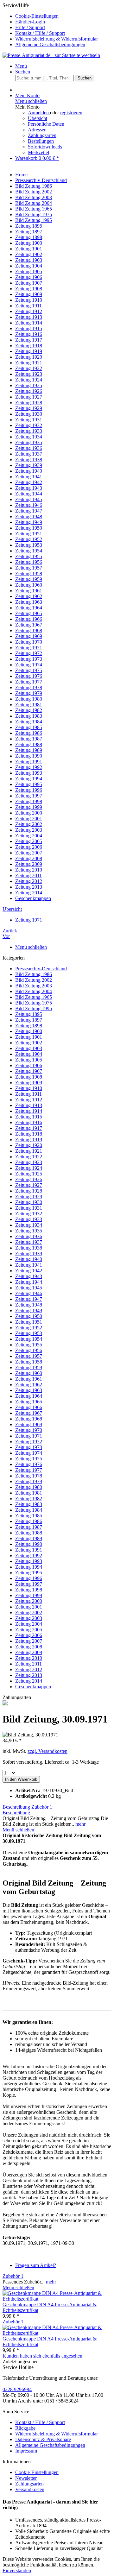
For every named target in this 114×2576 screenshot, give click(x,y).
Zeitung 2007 (29, 1641)
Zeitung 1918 (29, 1134)
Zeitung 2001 (29, 1607)
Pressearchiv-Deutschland (41, 969)
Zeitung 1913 (29, 1105)
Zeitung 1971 (29, 1436)
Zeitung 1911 (28, 1094)
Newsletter (26, 2478)
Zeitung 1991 (29, 1550)
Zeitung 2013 (29, 1675)
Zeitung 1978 (29, 1476)
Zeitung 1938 (29, 1248)
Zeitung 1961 (29, 1379)
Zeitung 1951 (29, 1322)
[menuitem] (63, 16)
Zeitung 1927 (29, 1185)
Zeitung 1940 (29, 1259)
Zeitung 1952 (29, 1328)
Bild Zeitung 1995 (34, 1008)
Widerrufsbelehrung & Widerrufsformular (57, 39)
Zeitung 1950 (29, 1316)
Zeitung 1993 (29, 1561)
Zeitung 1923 (29, 1162)
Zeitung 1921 (29, 1151)
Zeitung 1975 (29, 1459)
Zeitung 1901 (29, 1037)
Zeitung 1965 (29, 1402)
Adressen (37, 130)
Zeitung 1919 (29, 1140)
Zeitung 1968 (29, 1419)
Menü (21, 66)
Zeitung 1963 (29, 1390)
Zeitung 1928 (29, 1191)
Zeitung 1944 (29, 1282)
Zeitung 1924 (29, 1168)
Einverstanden (17, 2570)
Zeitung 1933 (29, 1219)
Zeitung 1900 (29, 1031)
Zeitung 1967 (29, 1413)
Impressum (26, 2451)
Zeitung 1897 (29, 1020)
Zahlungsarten (42, 135)
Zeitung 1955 (29, 1345)
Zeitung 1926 (29, 1179)
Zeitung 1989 (29, 1538)
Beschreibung (16, 1807)
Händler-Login (30, 22)
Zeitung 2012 (29, 1669)
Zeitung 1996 (29, 1578)
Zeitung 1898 (29, 1026)
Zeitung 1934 (29, 1225)
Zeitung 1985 (29, 1516)
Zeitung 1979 (29, 1481)
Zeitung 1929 (29, 1197)
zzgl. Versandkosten (47, 1751)
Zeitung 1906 (29, 1065)
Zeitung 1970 (29, 1430)
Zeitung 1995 (29, 1573)
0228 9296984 (17, 2389)
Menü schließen (31, 101)
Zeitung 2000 (29, 1601)
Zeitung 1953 (29, 1333)
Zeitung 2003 (29, 1618)
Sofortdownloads (45, 147)
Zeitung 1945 (29, 1288)
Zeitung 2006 (29, 1635)
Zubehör (42, 1807)
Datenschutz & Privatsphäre (43, 2439)
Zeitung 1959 (29, 1367)
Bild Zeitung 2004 (34, 991)
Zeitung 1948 (29, 1305)
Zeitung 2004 (29, 1624)
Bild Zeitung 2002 (34, 980)
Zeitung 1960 (29, 1373)
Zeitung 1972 (29, 1442)
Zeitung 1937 (29, 1242)
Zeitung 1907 (29, 1071)
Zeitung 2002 (29, 1612)
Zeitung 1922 (29, 1157)
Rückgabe (25, 2428)
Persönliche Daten (46, 124)
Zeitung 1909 (29, 1083)
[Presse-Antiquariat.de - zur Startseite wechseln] (51, 55)
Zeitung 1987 (29, 1527)
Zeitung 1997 (29, 1584)
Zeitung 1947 (29, 1299)
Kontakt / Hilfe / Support (40, 33)
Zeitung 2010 (29, 1658)
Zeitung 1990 (29, 1544)
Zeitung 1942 (29, 1271)
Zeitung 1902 (29, 1043)
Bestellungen (41, 141)
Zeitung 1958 (29, 1362)
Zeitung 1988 (29, 1533)
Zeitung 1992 (29, 1556)
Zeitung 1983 (29, 1504)
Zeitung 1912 (29, 1100)
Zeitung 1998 (29, 1590)
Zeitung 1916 (29, 1122)
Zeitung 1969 (29, 1424)
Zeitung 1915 (29, 1117)
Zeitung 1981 (29, 1493)
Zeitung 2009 (29, 1652)
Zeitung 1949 (29, 1310)
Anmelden (39, 113)
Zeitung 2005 (29, 1630)
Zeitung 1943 (29, 1276)
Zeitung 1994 (29, 1567)
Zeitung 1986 (29, 1521)
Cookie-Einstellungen (37, 16)
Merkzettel (38, 152)
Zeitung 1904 (29, 1054)
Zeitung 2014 (29, 1681)
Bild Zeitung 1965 (34, 997)
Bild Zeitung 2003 (34, 986)
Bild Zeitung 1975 (34, 1003)
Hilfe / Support (30, 27)
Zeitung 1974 (29, 1453)
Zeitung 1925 (29, 1174)
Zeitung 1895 (29, 1014)
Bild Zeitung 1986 (34, 974)
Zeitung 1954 (29, 1339)
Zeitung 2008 (29, 1647)
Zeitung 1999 (29, 1595)
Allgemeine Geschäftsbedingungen (50, 44)
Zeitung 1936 (29, 1236)
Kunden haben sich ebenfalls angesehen (42, 2356)
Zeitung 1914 (29, 1111)
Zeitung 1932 (29, 1214)
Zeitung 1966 (29, 1407)
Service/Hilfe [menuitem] (50, 25)
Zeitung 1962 (29, 1385)
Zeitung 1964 (29, 1396)
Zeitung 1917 (29, 1128)
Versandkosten (30, 2489)
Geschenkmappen (33, 1687)
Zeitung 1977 (29, 1470)
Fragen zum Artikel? (36, 2265)
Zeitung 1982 (29, 1499)
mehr (80, 1824)
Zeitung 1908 (29, 1077)
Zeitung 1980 (29, 1487)
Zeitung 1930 (29, 1202)
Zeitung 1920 (29, 1145)
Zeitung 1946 (29, 1293)
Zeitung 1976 (29, 1464)
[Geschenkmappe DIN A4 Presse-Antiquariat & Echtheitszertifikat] (57, 2299)
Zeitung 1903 (29, 1048)
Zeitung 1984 (29, 1510)
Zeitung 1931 (29, 1208)
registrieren (71, 113)
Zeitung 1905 (29, 1060)
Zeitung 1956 (29, 1350)
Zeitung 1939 (29, 1253)
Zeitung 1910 (29, 1088)
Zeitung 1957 (29, 1356)
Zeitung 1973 (29, 1447)
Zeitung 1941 (29, 1265)
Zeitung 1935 (29, 1231)
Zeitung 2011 (28, 1664)
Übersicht (38, 118)
